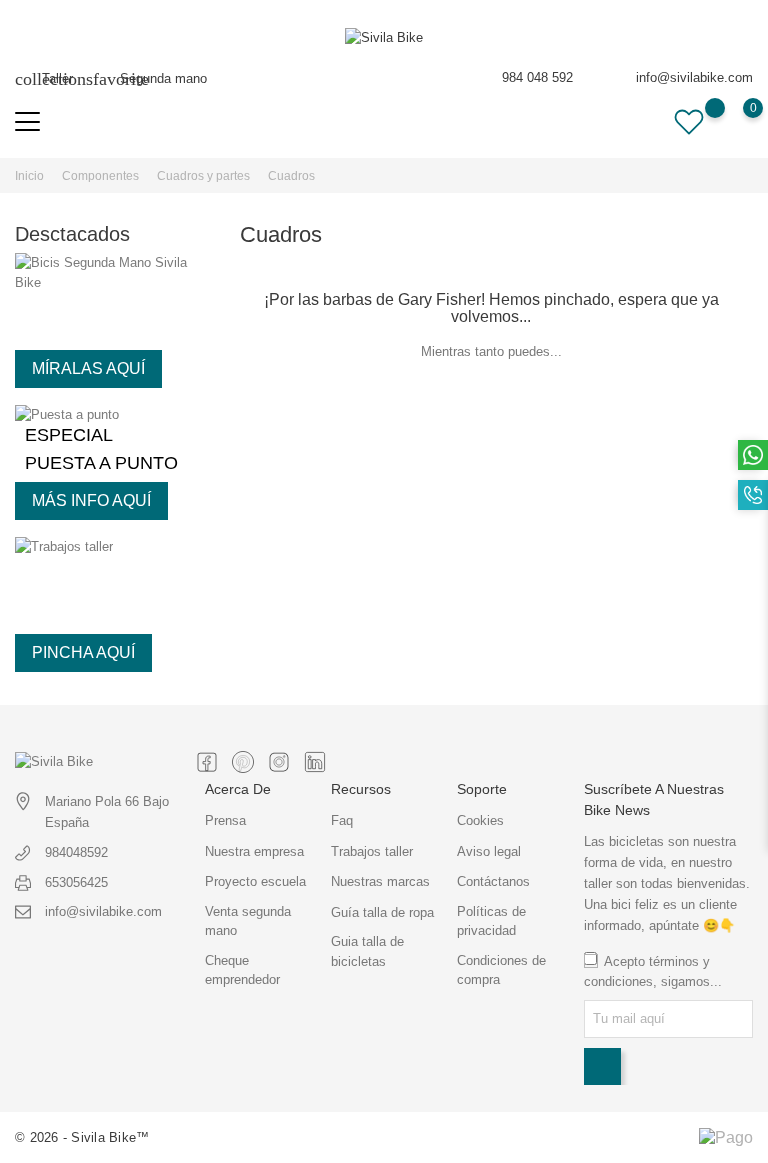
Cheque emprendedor (242, 970)
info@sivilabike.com (694, 77)
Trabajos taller (372, 851)
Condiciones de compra (501, 970)
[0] (733, 121)
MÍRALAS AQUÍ (88, 368)
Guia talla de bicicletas (367, 951)
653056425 (76, 882)
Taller (44, 78)
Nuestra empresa (254, 851)
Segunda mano (150, 78)
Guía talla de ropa (382, 912)
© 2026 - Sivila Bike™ (82, 1137)
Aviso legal (489, 851)
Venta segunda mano (248, 921)
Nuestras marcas (380, 881)
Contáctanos (493, 881)
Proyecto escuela (255, 881)
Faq (342, 820)
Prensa (225, 820)
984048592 (76, 852)
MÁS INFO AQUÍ (91, 500)
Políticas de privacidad (491, 921)
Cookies (480, 820)
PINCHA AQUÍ (83, 652)
